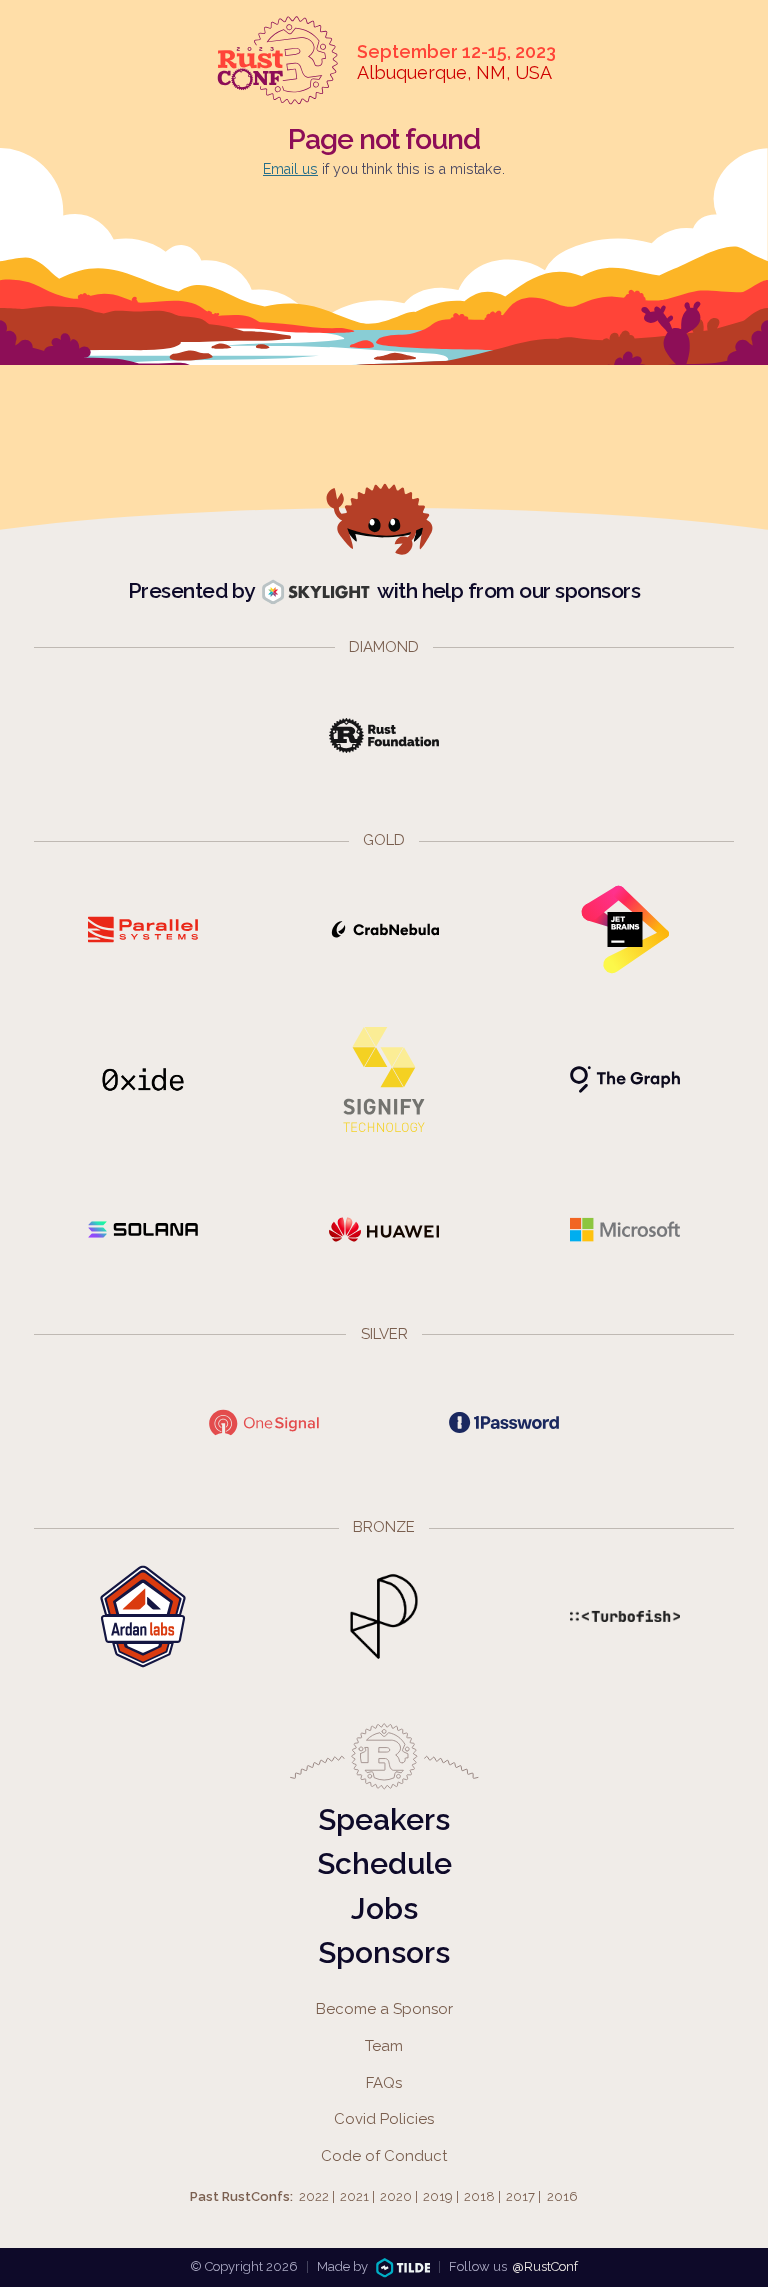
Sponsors (384, 1952)
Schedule (384, 1863)
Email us (290, 169)
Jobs (384, 1908)
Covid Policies (384, 2119)
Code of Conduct (384, 2156)
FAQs (384, 2083)
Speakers (384, 1819)
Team (384, 2046)
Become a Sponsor (384, 2009)
